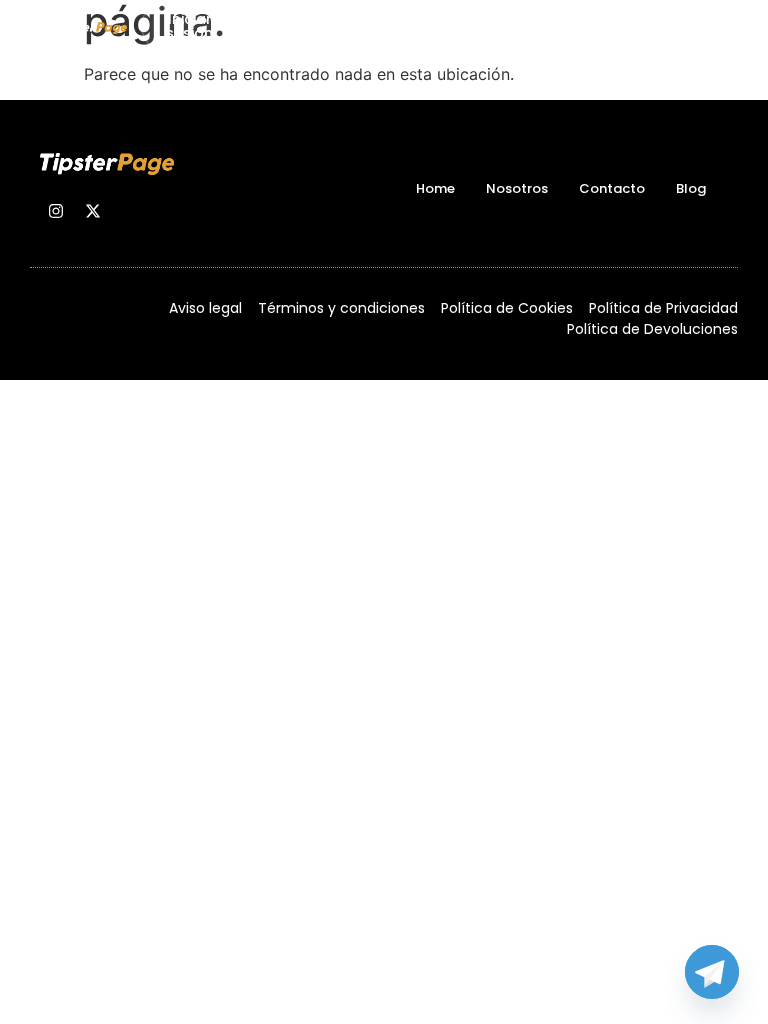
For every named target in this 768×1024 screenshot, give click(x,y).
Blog (691, 188)
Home (435, 188)
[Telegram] (712, 972)
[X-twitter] (93, 211)
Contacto (612, 188)
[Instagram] (56, 211)
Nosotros (517, 188)
